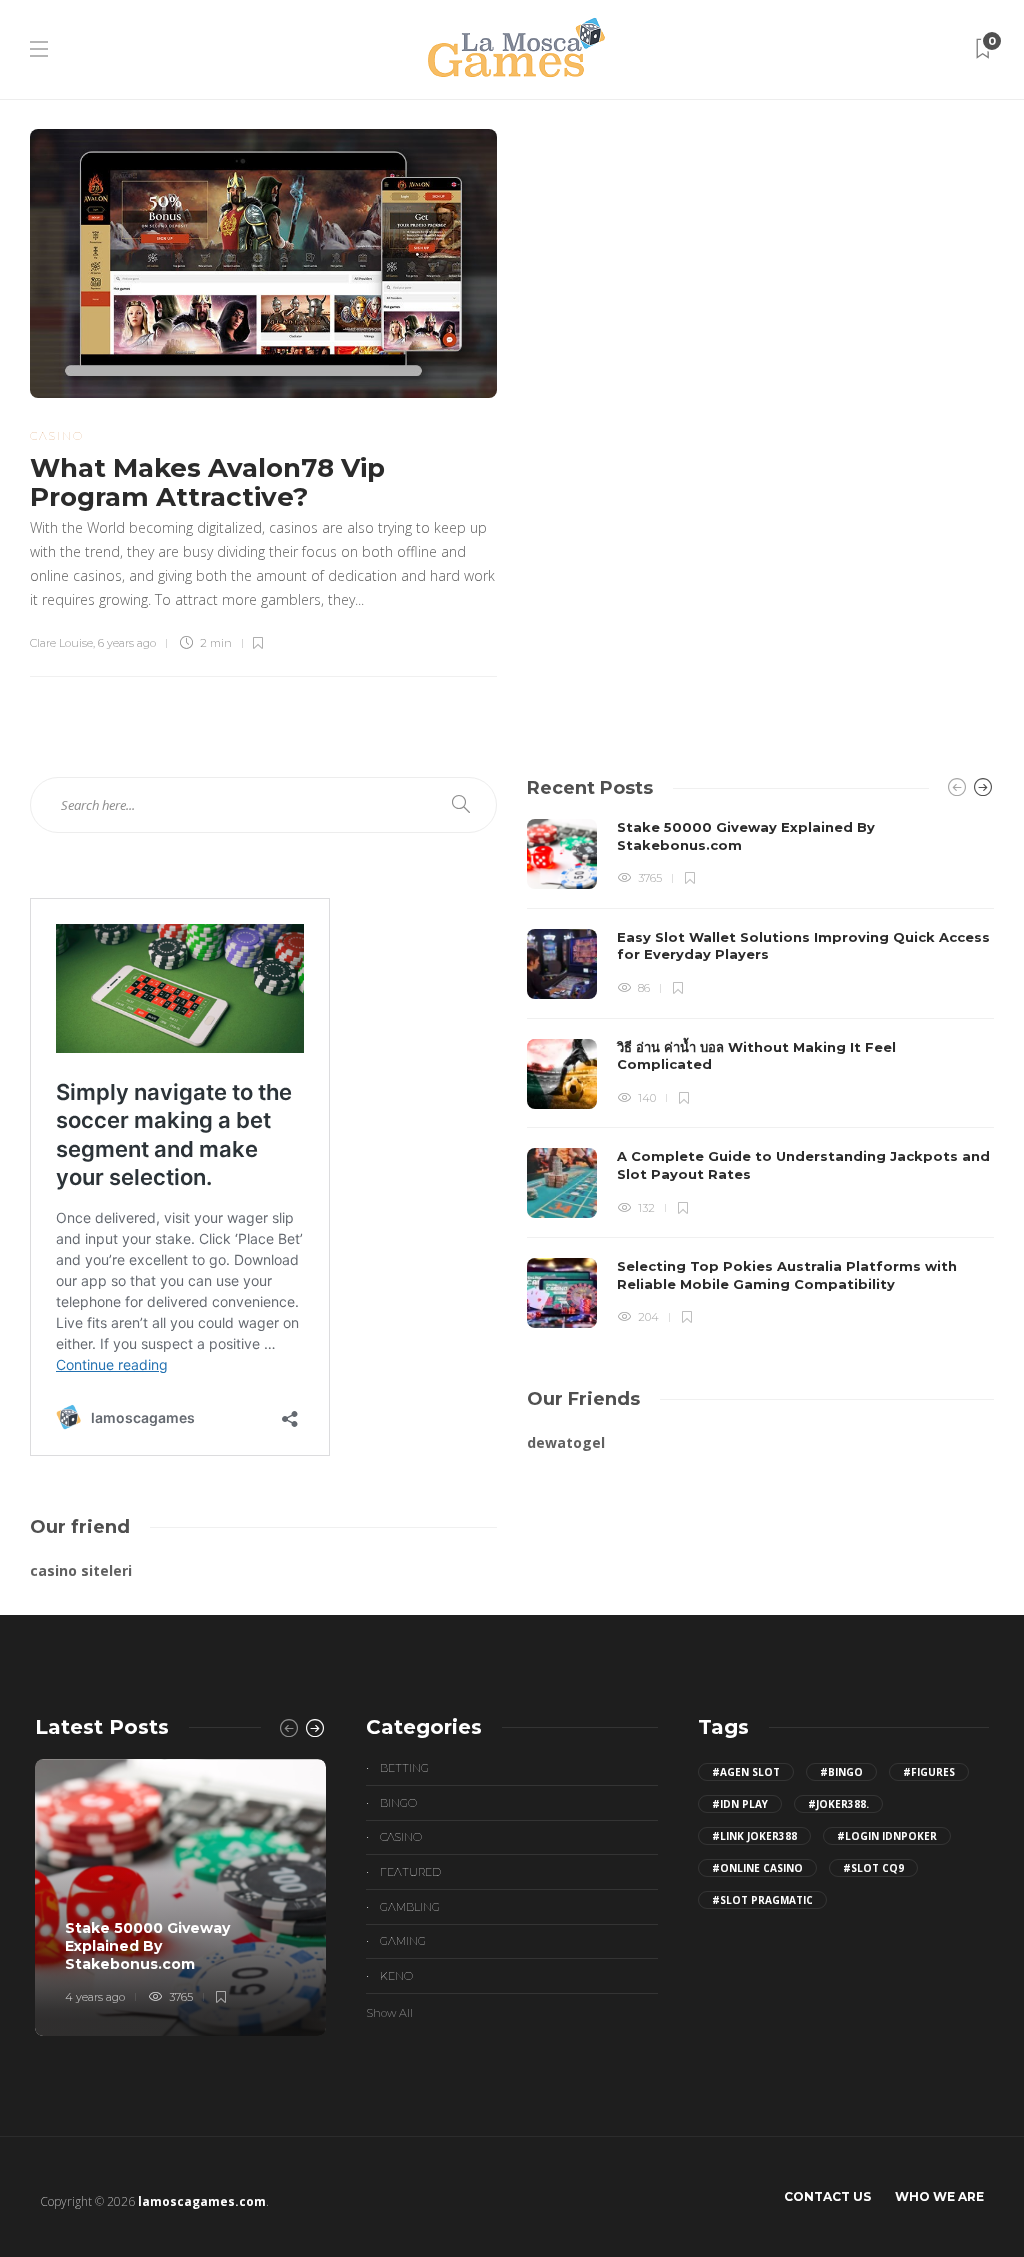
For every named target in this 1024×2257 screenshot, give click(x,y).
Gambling (410, 1907)
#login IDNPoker (887, 1836)
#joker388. (838, 1804)
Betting (404, 1768)
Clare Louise (61, 643)
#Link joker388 (754, 1836)
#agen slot (746, 1772)
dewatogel (566, 1442)
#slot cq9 (873, 1868)
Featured (410, 1872)
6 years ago (127, 643)
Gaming (403, 1941)
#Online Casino (757, 1868)
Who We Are (939, 2196)
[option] (760, 1073)
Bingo (398, 1803)
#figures (929, 1772)
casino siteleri (81, 1570)
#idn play (740, 1804)
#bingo (841, 1772)
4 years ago (95, 1997)
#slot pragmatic (762, 1900)
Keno (396, 1976)
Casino (57, 436)
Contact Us (827, 2196)
